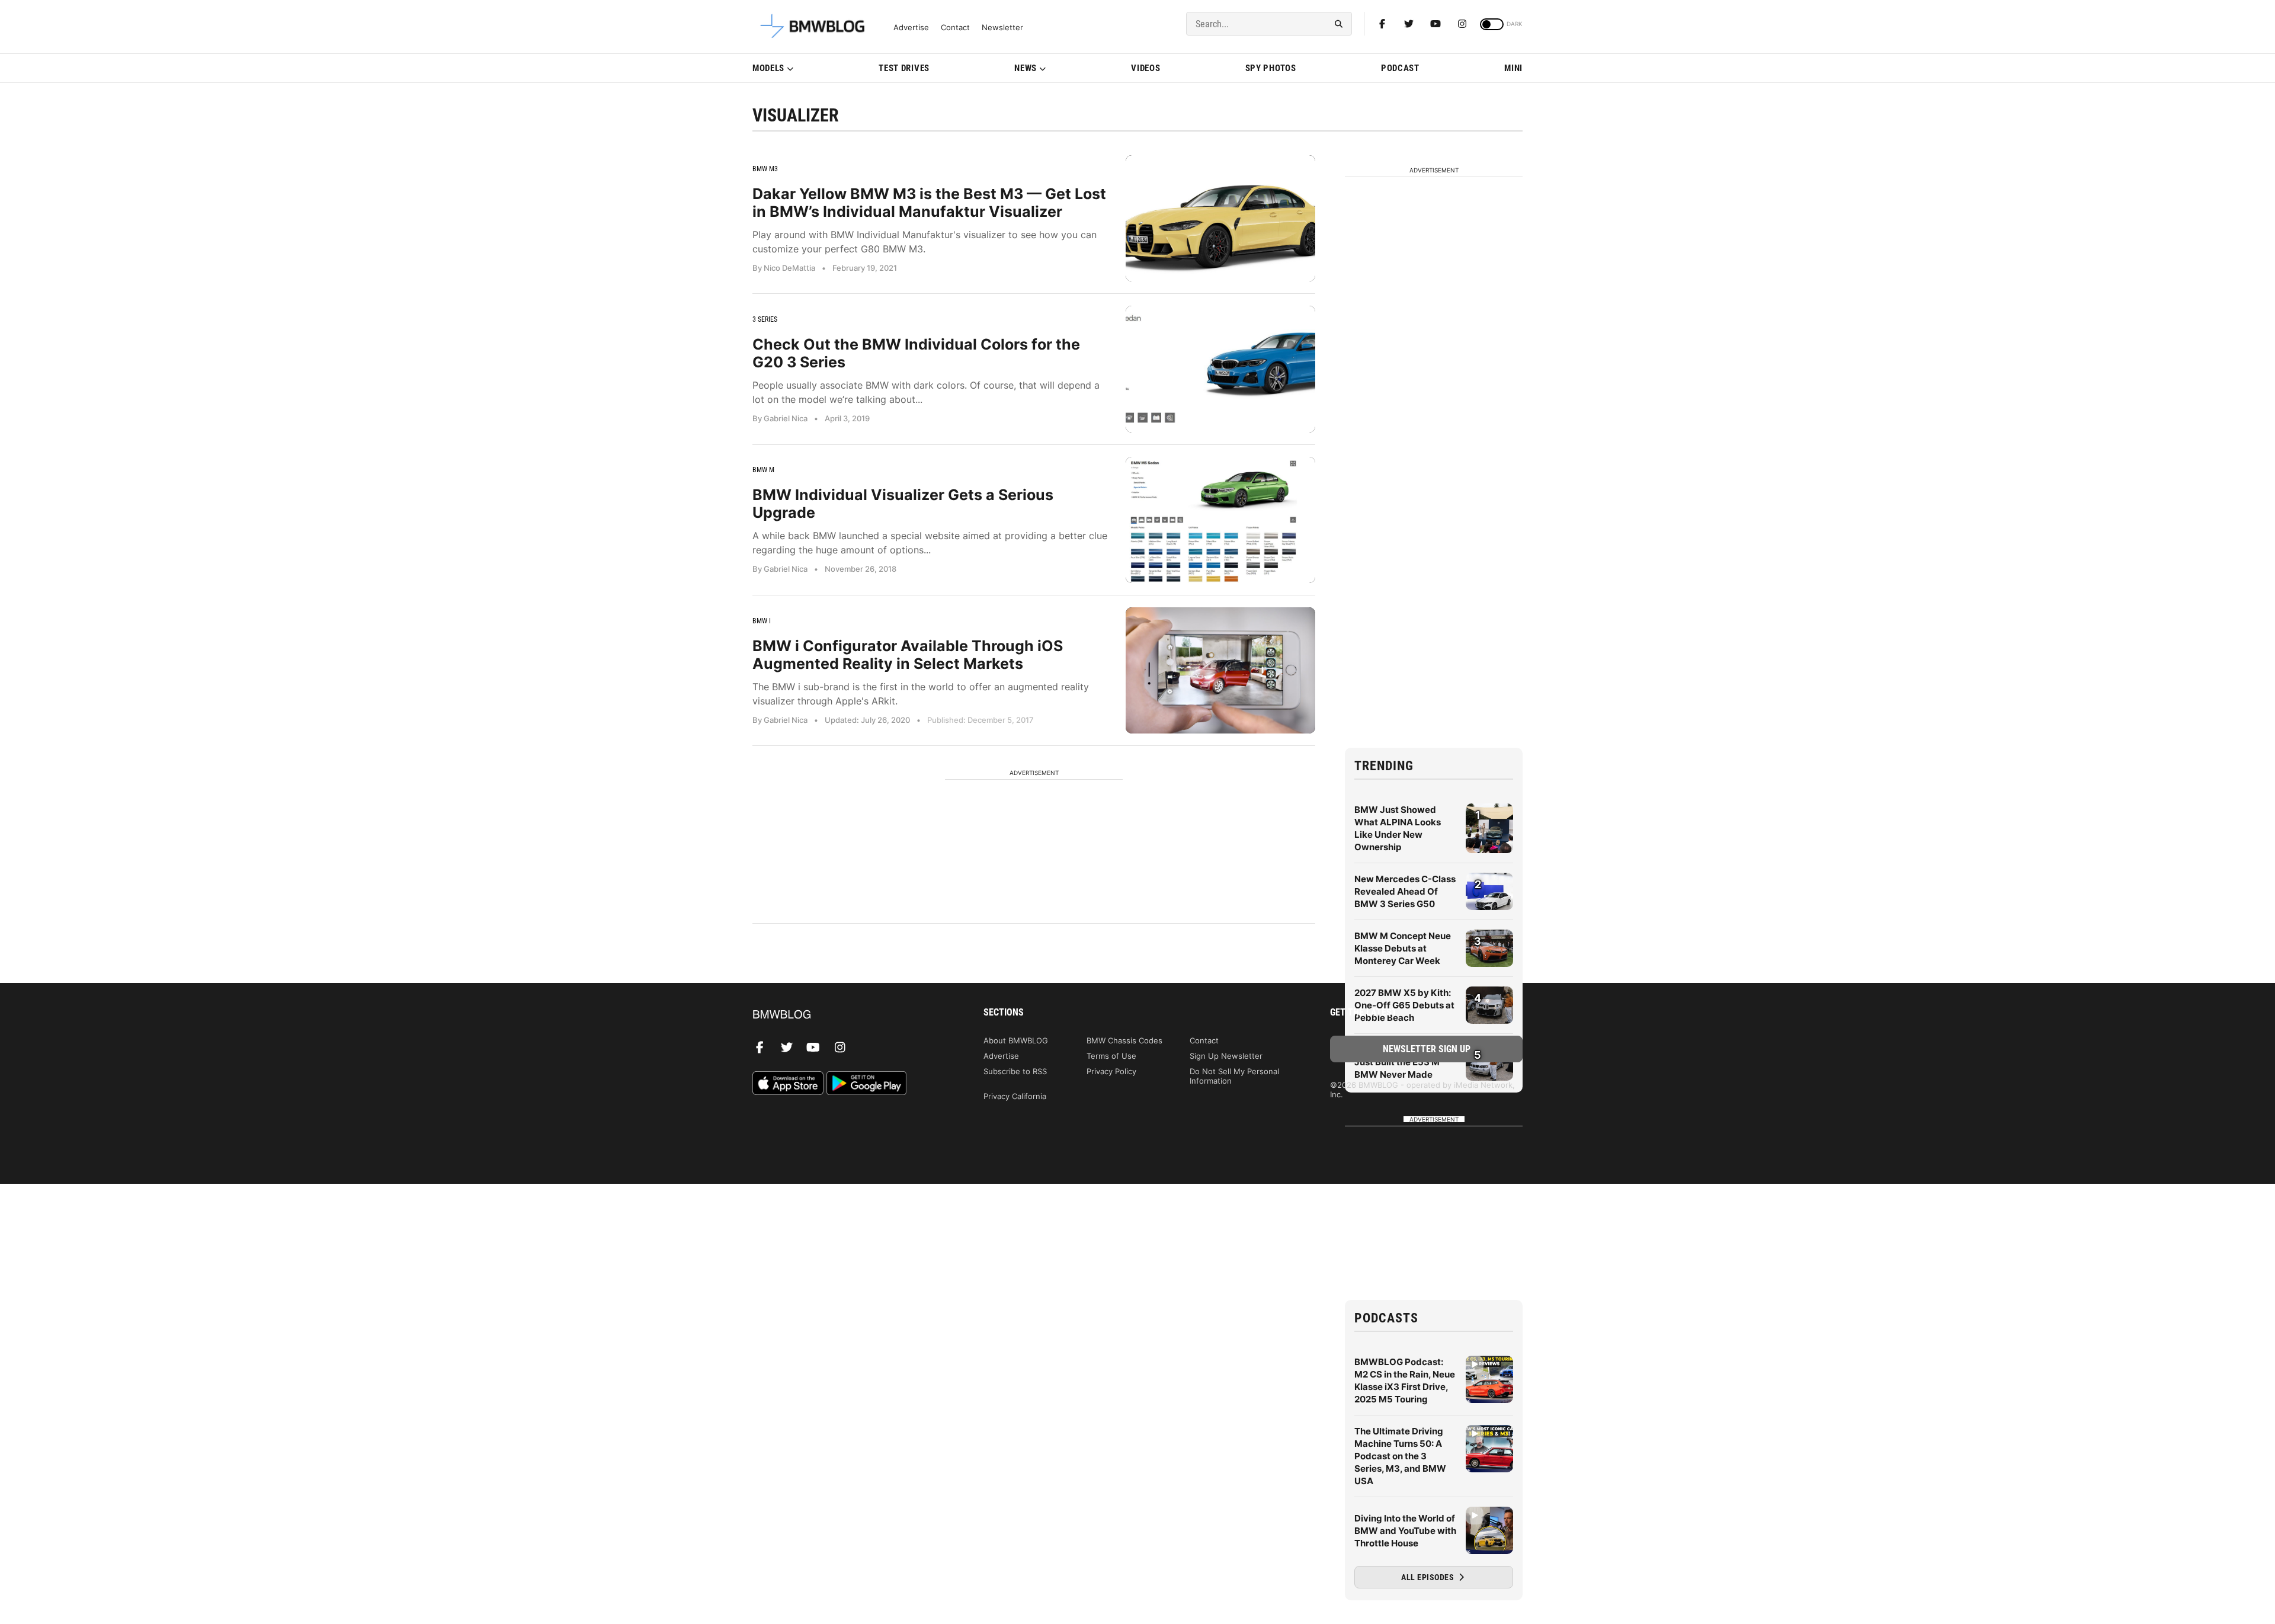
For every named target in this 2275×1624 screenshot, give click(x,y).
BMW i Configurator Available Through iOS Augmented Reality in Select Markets (908, 655)
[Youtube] (1436, 24)
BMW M (763, 470)
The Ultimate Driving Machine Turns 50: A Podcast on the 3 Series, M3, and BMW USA (1400, 1456)
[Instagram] (1462, 24)
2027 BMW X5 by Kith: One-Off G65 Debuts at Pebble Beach (1404, 1005)
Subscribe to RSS (1015, 1071)
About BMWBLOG (1016, 1040)
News (1026, 68)
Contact (955, 28)
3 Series (765, 319)
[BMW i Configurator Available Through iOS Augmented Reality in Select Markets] (1220, 670)
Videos (1145, 68)
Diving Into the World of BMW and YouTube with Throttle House (1405, 1531)
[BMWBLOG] (849, 1015)
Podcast (1400, 68)
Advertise (911, 28)
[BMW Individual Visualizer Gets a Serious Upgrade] (1220, 520)
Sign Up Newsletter (1226, 1056)
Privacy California (1015, 1096)
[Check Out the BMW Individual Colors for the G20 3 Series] (1220, 369)
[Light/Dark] (1492, 24)
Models (768, 68)
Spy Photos (1271, 68)
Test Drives (904, 68)
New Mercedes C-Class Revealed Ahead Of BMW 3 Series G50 (1405, 891)
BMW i (762, 621)
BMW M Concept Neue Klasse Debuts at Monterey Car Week (1403, 948)
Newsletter (1002, 28)
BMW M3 (765, 169)
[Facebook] (1382, 24)
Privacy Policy (1111, 1071)
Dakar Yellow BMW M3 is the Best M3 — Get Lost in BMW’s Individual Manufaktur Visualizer (929, 203)
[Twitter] (1409, 24)
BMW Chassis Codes (1124, 1040)
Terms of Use (1111, 1056)
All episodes (1429, 1577)
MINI (1513, 68)
